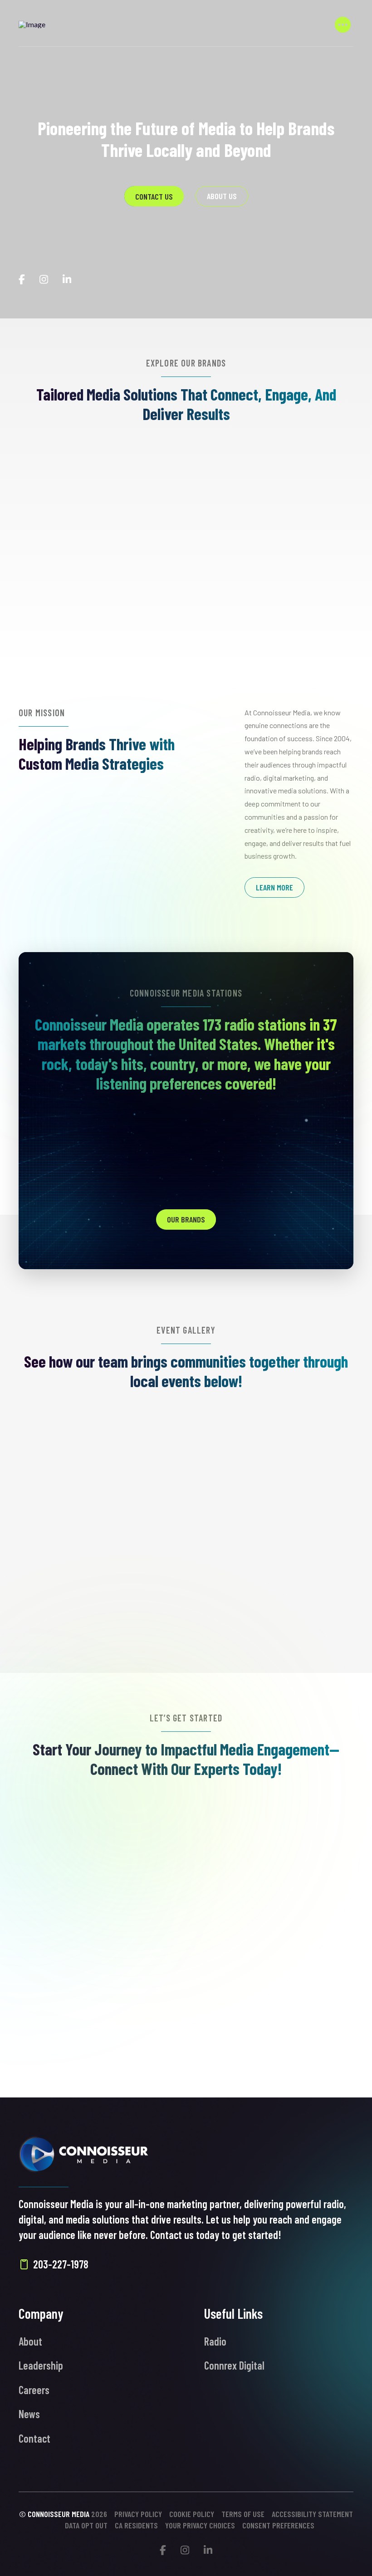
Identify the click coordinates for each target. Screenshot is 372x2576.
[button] (343, 24)
